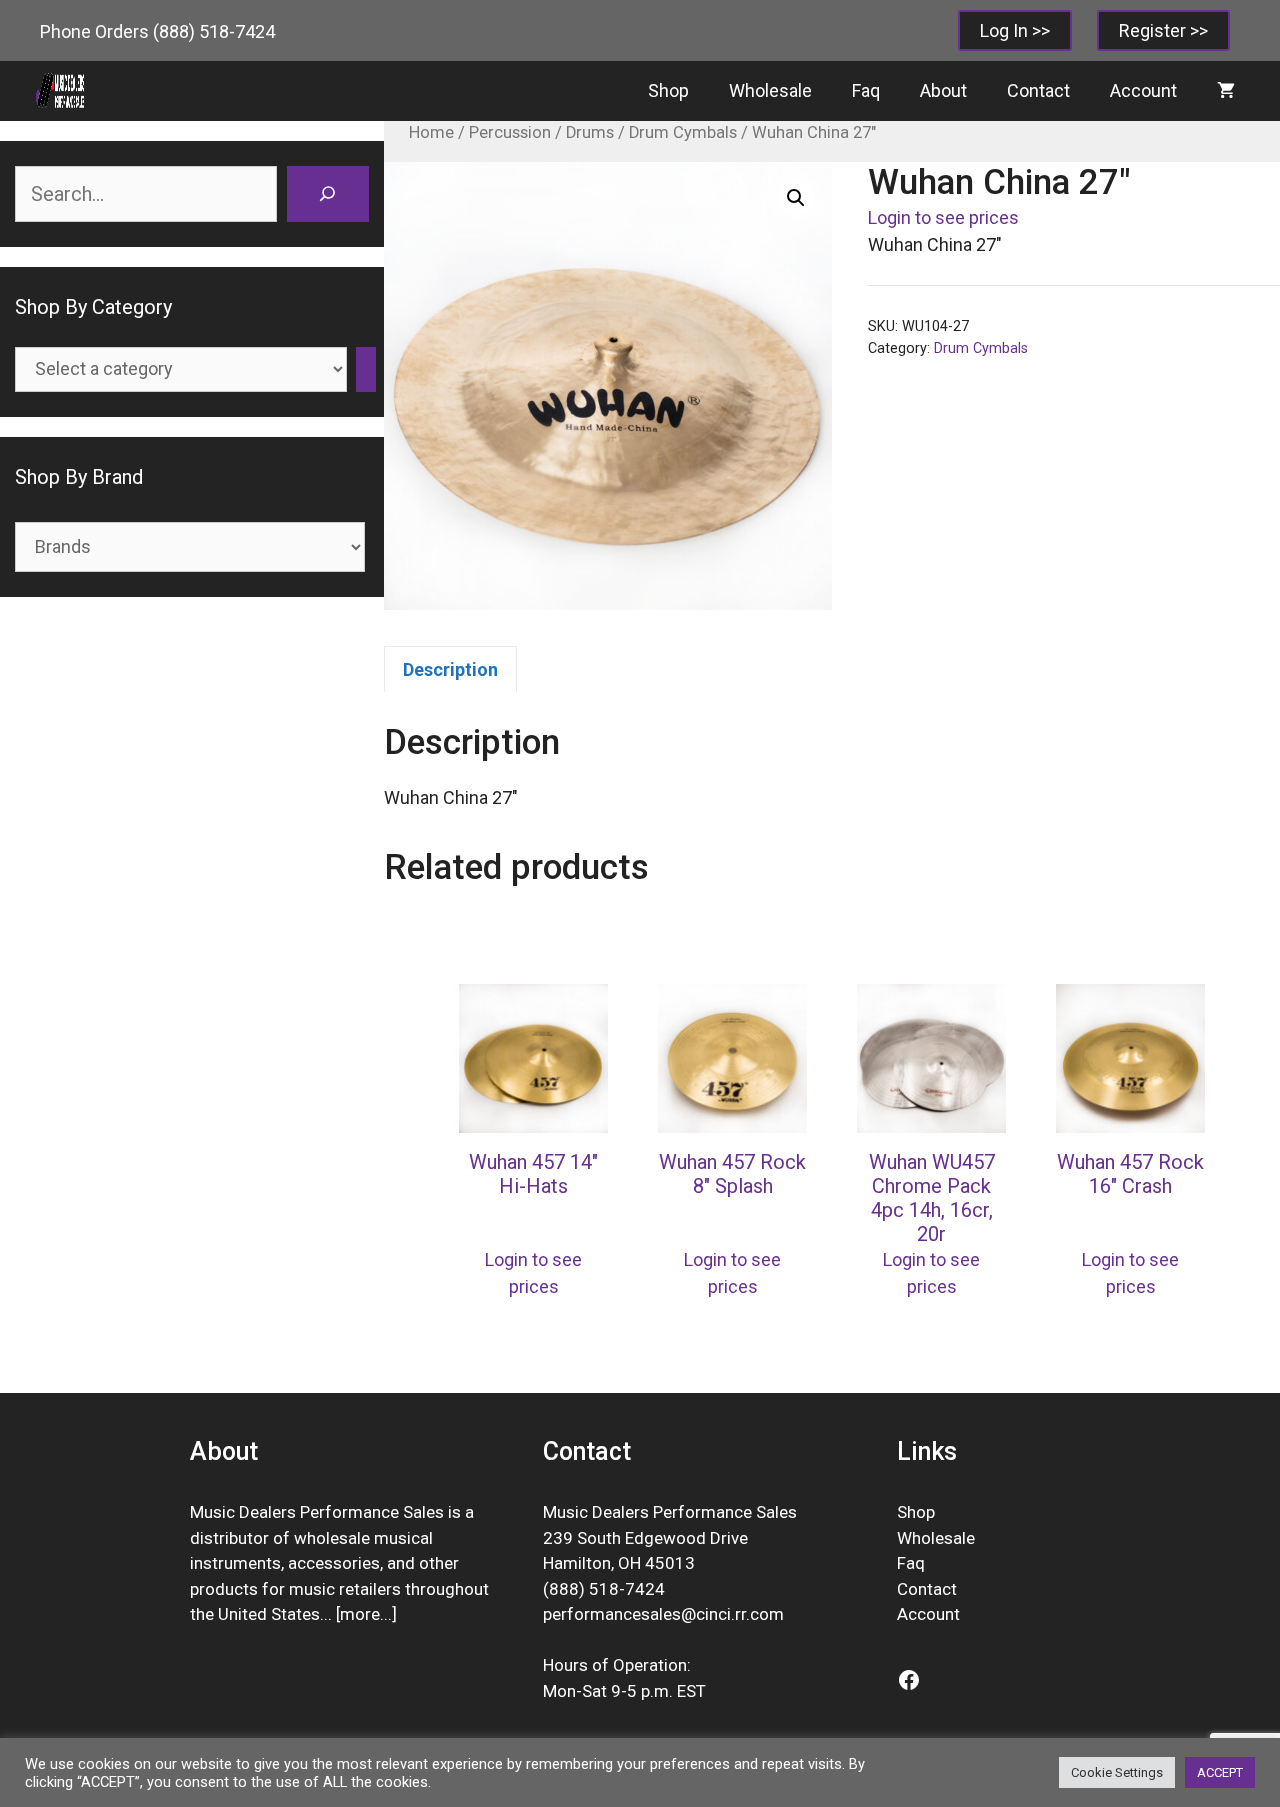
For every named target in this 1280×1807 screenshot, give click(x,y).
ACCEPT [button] (1220, 1772)
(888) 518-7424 (214, 31)
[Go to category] (366, 369)
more (360, 1614)
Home (431, 132)
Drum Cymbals (683, 132)
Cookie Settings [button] (1117, 1772)
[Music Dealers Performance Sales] (60, 91)
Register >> (1163, 30)
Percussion (510, 132)
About (943, 90)
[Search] (328, 194)
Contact (1038, 90)
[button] (796, 198)
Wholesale (770, 90)
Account (1143, 90)
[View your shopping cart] (1226, 91)
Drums (590, 132)
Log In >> (1015, 30)
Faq (866, 90)
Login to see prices (943, 217)
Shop (668, 90)
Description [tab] (450, 669)
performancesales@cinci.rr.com (663, 1614)
